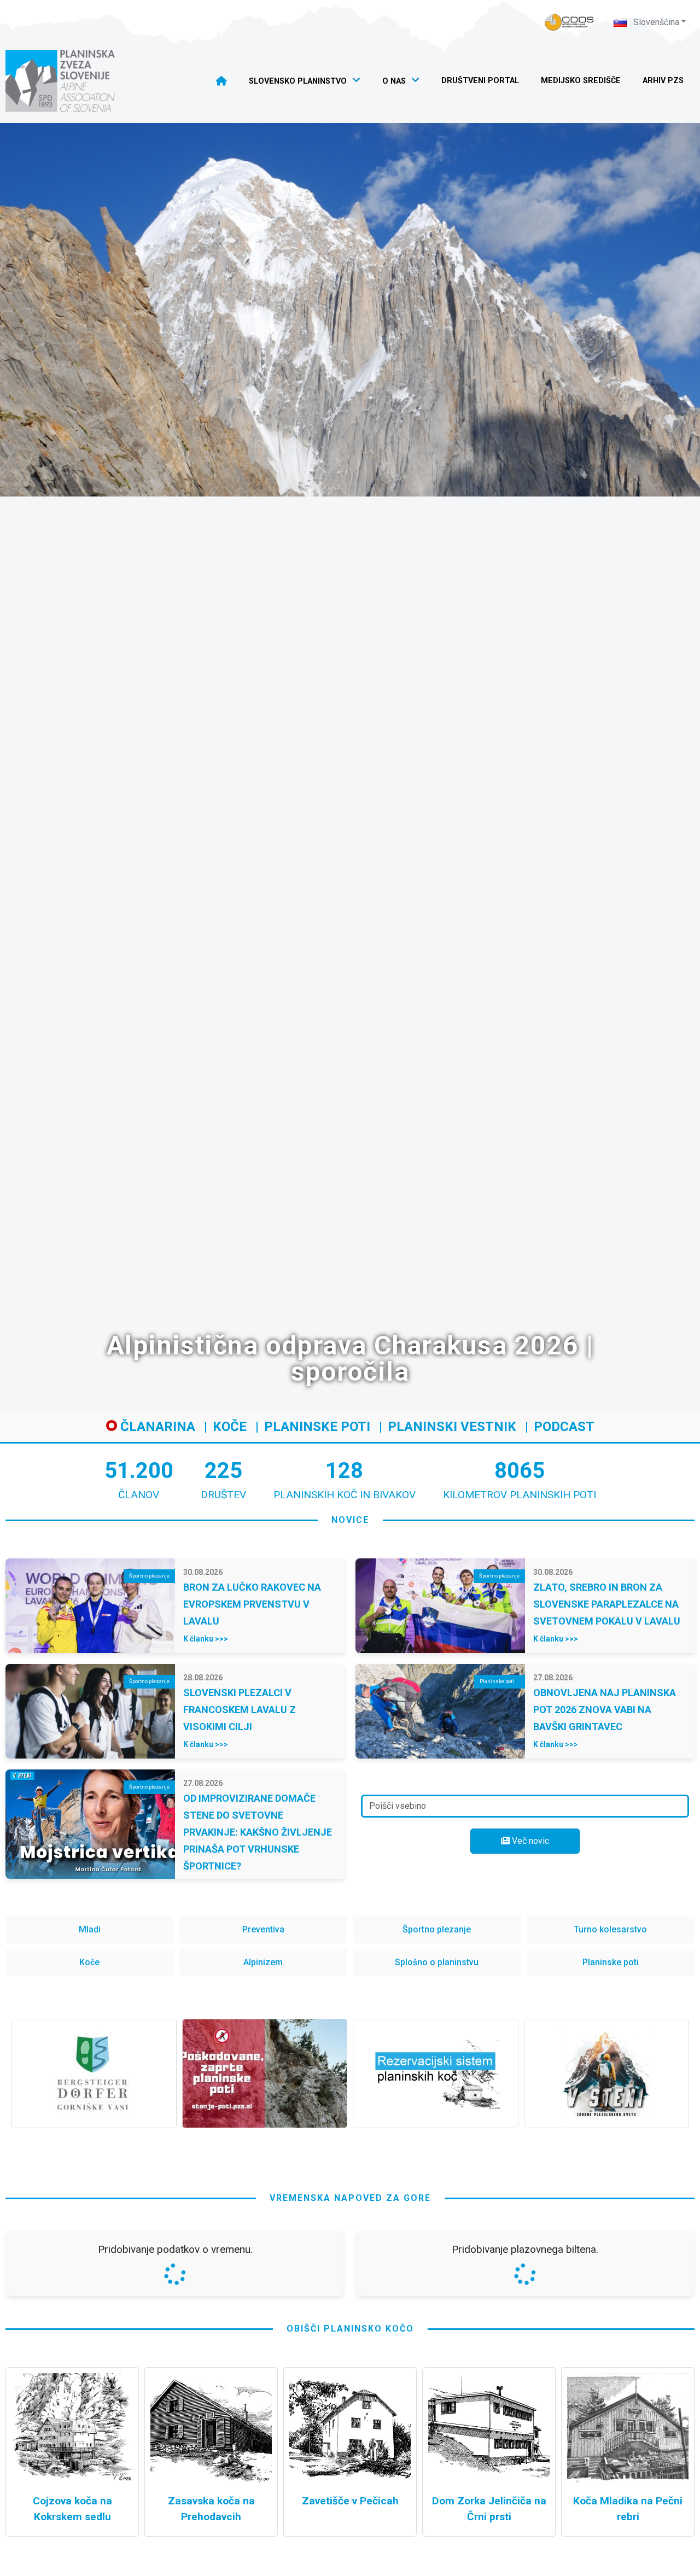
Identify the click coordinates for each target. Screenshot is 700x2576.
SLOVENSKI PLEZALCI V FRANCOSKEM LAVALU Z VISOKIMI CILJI (240, 1710)
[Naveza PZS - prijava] (569, 22)
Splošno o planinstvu (437, 1962)
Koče (230, 1427)
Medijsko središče (581, 81)
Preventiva (263, 1929)
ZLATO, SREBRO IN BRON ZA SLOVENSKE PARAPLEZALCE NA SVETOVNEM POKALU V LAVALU (607, 1604)
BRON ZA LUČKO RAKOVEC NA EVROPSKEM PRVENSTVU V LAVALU (252, 1604)
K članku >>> (206, 1639)
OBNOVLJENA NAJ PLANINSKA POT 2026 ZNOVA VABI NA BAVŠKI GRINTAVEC (605, 1710)
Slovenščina (655, 22)
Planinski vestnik (452, 1427)
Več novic (529, 1841)
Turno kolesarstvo (610, 1929)
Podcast (564, 1427)
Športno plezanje (437, 1929)
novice (350, 1520)
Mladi (90, 1929)
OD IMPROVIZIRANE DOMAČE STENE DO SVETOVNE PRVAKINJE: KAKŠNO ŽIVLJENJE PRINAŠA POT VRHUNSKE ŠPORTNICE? (258, 1832)
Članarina (156, 1427)
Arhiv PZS (663, 81)
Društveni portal (480, 81)
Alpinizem (263, 1962)
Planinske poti (317, 1427)
